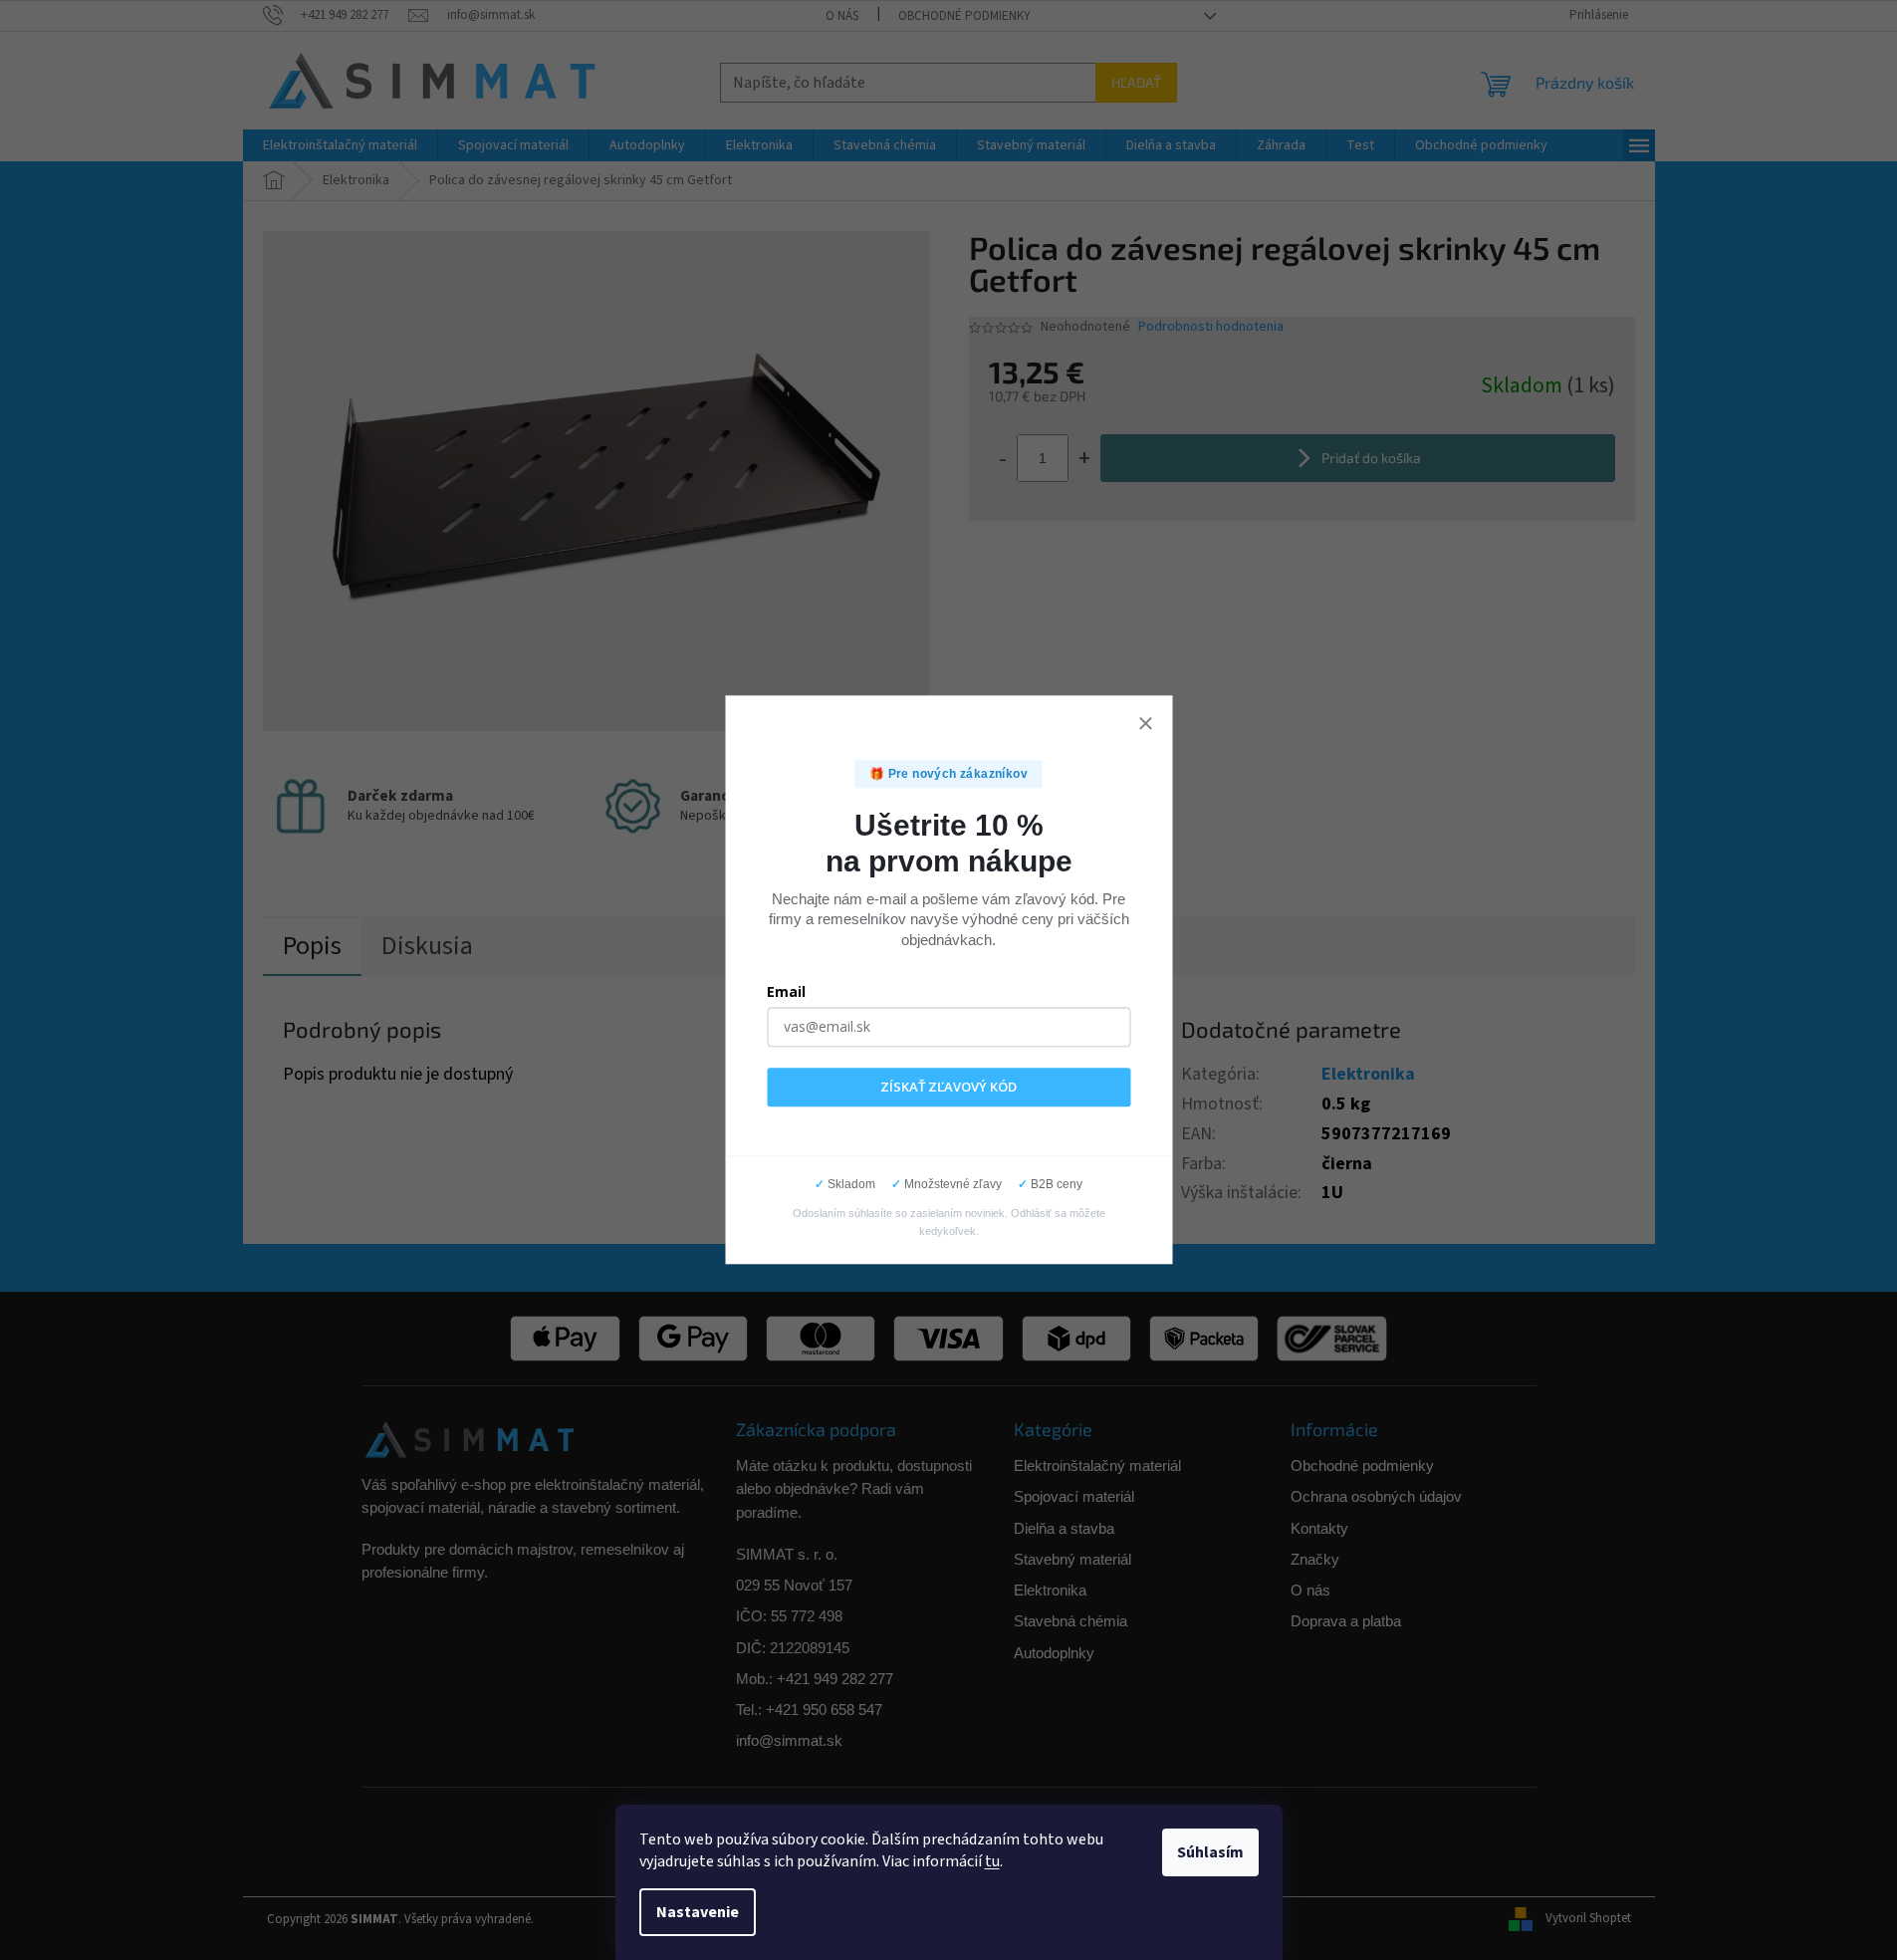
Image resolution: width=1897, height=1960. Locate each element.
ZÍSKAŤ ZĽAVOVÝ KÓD (948, 1087)
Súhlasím (1210, 1852)
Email (786, 991)
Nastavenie (698, 1912)
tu (992, 1861)
